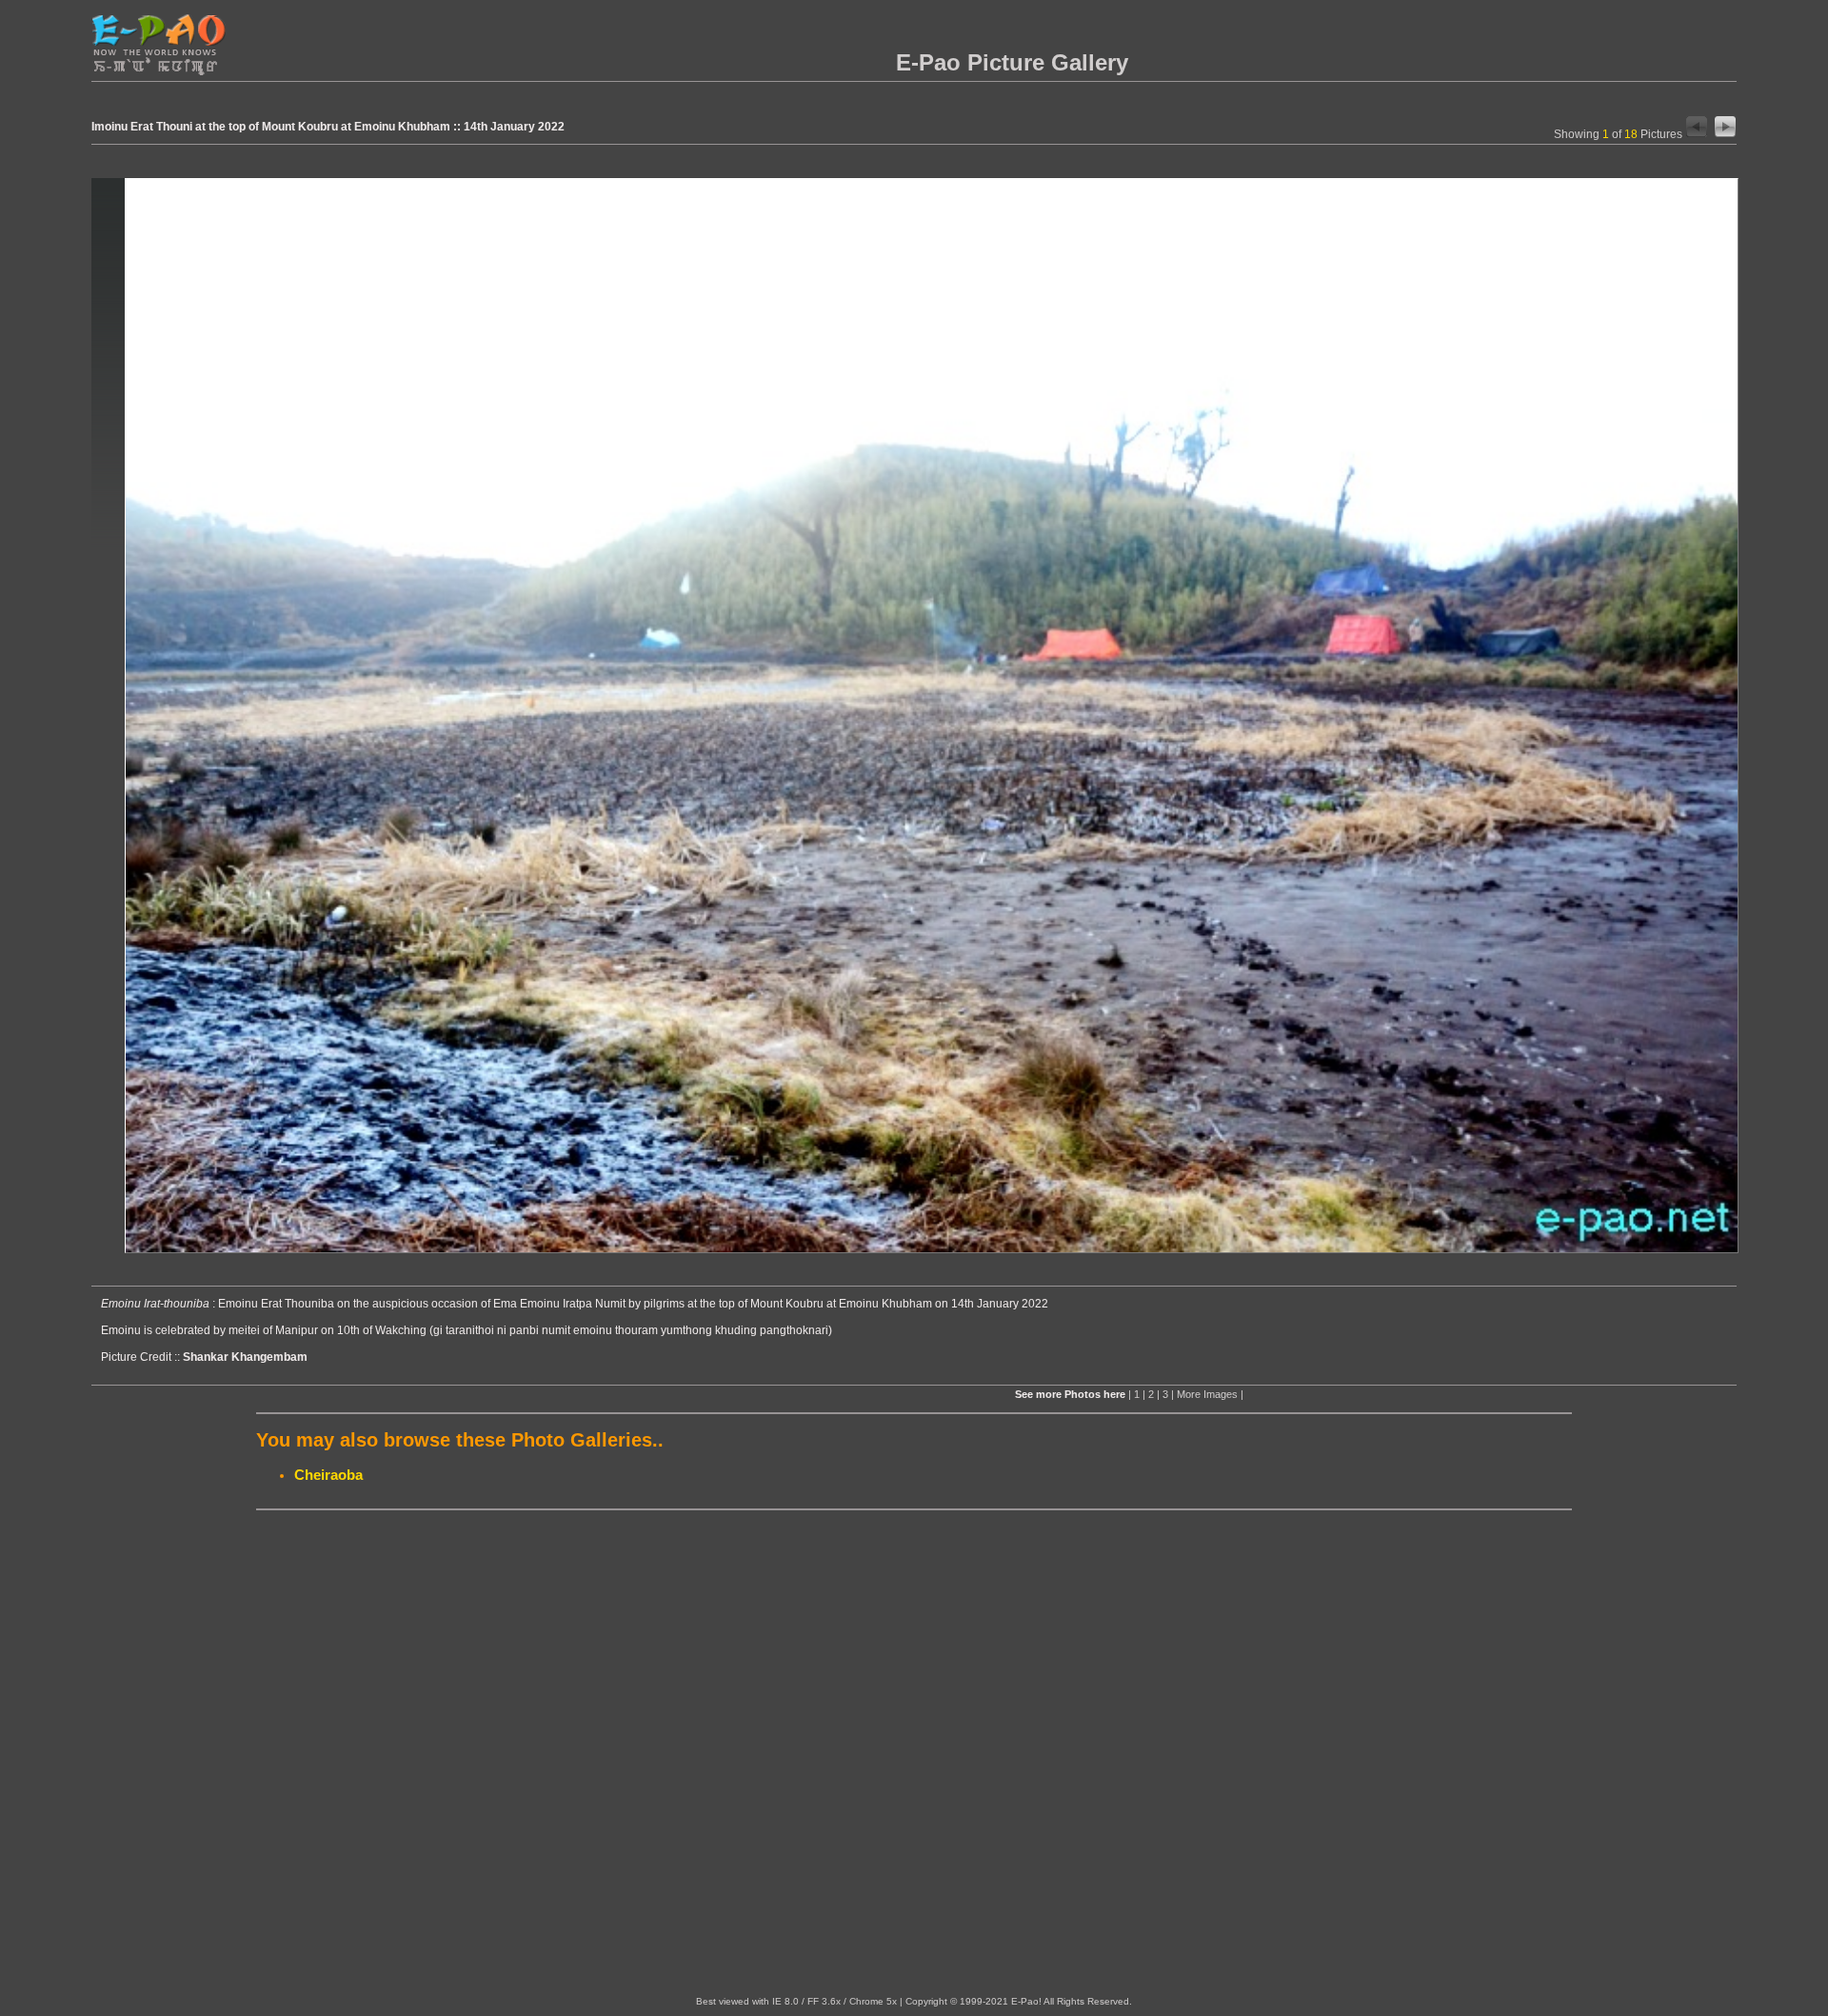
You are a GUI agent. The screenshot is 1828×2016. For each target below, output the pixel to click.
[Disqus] (914, 1753)
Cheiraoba (328, 1475)
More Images (1207, 1394)
